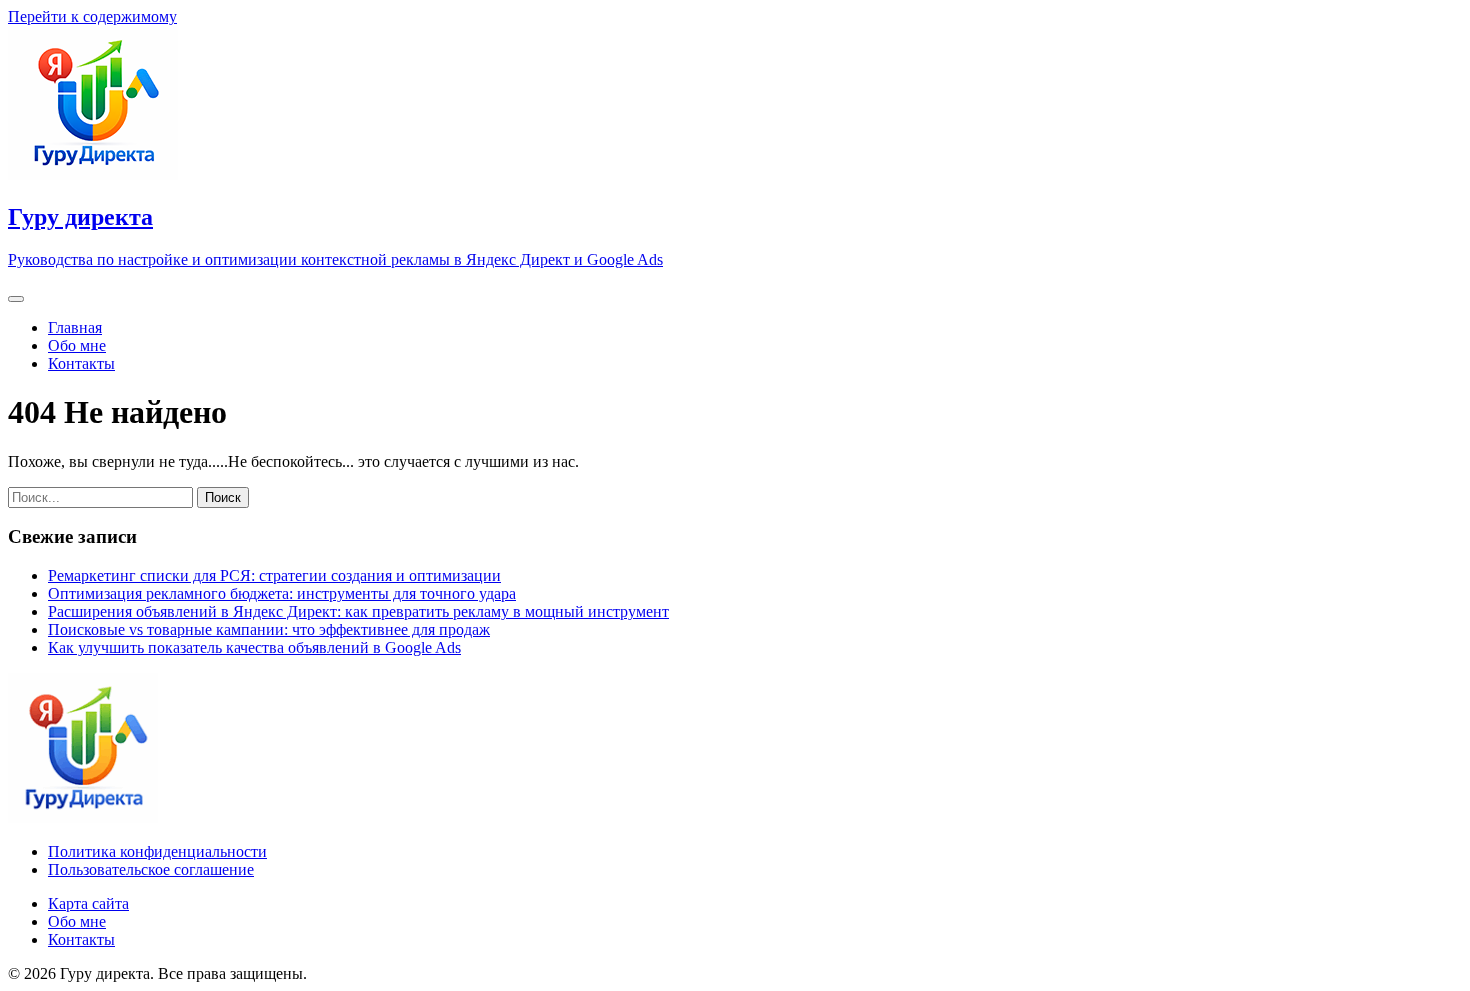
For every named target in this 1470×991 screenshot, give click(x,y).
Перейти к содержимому (92, 16)
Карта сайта (88, 903)
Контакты (81, 363)
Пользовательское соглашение (151, 869)
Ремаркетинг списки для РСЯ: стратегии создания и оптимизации (274, 575)
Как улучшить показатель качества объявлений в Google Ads (254, 647)
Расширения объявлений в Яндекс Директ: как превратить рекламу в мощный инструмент (358, 611)
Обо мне (77, 345)
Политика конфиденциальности (157, 851)
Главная (75, 327)
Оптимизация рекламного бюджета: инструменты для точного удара (282, 593)
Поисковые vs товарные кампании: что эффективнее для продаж (269, 629)
